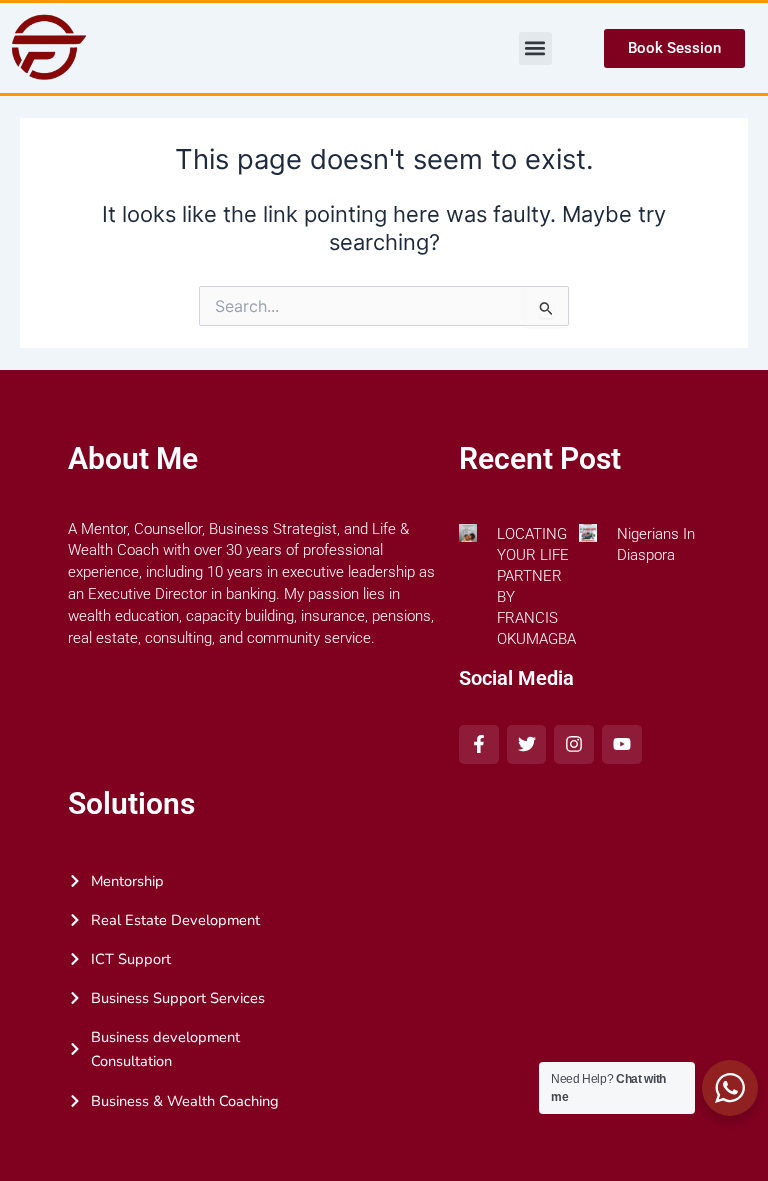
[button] (535, 48)
